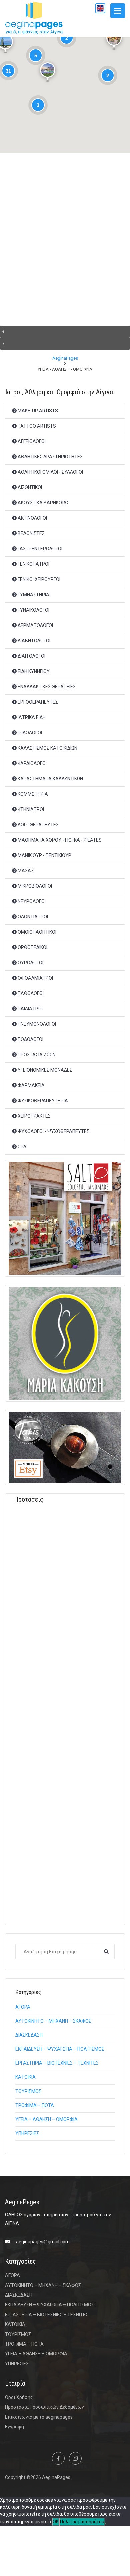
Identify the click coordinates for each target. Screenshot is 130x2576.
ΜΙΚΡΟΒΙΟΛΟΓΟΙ (34, 886)
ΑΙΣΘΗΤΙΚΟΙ (29, 487)
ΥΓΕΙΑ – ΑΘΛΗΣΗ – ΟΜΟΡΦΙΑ (46, 2119)
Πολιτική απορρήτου (82, 2522)
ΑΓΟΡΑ (23, 2007)
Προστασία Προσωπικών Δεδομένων (44, 2407)
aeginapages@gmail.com (43, 2242)
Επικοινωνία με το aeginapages (39, 2417)
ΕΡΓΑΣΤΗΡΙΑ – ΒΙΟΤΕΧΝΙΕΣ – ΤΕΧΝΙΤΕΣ (57, 2063)
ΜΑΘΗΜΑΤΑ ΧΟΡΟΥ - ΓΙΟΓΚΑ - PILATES (59, 840)
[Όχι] (106, 2523)
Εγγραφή (14, 2427)
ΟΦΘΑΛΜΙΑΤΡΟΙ (35, 978)
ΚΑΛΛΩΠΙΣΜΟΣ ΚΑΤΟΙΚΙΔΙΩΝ (47, 748)
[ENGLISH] (100, 8)
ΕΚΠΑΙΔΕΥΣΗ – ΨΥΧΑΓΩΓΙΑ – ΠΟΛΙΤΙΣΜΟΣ (60, 2049)
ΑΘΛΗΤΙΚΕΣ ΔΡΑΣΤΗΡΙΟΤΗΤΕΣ (50, 457)
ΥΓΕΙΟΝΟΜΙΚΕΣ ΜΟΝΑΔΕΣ (44, 1070)
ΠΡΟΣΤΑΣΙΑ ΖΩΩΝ (36, 1055)
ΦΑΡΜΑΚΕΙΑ (31, 1085)
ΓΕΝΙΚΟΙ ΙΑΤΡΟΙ (33, 564)
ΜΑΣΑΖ (25, 871)
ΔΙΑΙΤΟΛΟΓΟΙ (31, 656)
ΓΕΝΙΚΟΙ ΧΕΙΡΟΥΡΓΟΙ (38, 579)
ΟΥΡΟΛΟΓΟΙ (30, 963)
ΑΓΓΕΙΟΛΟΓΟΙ (31, 441)
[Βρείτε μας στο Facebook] (58, 2458)
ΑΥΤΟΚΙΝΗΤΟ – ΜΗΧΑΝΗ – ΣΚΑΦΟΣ (53, 2021)
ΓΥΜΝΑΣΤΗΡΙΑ (33, 595)
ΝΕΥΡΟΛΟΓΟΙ (31, 901)
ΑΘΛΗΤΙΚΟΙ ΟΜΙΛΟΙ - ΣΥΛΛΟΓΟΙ (50, 472)
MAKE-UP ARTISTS (37, 411)
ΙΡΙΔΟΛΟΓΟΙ (29, 733)
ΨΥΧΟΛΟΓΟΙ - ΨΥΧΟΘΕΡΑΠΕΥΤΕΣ (53, 1131)
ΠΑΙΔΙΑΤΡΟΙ (30, 1009)
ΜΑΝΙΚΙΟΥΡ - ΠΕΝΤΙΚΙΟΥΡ (44, 855)
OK (56, 2522)
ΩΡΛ (21, 1147)
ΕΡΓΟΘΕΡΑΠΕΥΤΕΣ (37, 702)
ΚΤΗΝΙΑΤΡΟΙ (30, 809)
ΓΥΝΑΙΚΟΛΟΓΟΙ (33, 610)
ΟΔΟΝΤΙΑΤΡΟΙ (32, 917)
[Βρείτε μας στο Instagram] (75, 2458)
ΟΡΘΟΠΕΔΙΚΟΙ (32, 947)
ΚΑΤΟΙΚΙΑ (25, 2077)
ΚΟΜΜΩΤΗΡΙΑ (32, 794)
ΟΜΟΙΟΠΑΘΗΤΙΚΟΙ (36, 932)
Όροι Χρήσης (19, 2397)
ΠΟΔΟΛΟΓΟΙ (30, 1039)
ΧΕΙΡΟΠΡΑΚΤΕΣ (34, 1116)
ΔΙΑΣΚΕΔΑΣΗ (29, 2035)
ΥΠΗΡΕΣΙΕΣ (27, 2133)
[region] (65, 258)
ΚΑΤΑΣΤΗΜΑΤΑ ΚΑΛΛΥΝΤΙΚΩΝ (50, 779)
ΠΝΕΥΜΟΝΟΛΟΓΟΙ (36, 1024)
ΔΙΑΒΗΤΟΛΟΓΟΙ (33, 641)
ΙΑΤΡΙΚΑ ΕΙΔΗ (31, 717)
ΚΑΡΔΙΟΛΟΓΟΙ (32, 763)
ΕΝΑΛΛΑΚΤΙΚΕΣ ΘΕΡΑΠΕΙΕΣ (46, 687)
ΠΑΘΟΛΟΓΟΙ (30, 993)
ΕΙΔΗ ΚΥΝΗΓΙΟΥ (33, 671)
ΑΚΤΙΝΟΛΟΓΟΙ (32, 518)
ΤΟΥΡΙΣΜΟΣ (28, 2091)
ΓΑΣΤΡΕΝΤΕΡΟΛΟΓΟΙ (39, 549)
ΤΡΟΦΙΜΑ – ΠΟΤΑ (35, 2105)
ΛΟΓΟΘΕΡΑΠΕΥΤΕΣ (38, 825)
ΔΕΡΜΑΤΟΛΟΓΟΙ (35, 625)
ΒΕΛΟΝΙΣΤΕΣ (31, 533)
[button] (65, 332)
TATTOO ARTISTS (36, 426)
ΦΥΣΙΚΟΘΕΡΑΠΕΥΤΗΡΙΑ (42, 1101)
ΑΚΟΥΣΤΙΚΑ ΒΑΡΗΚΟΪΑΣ (43, 503)
